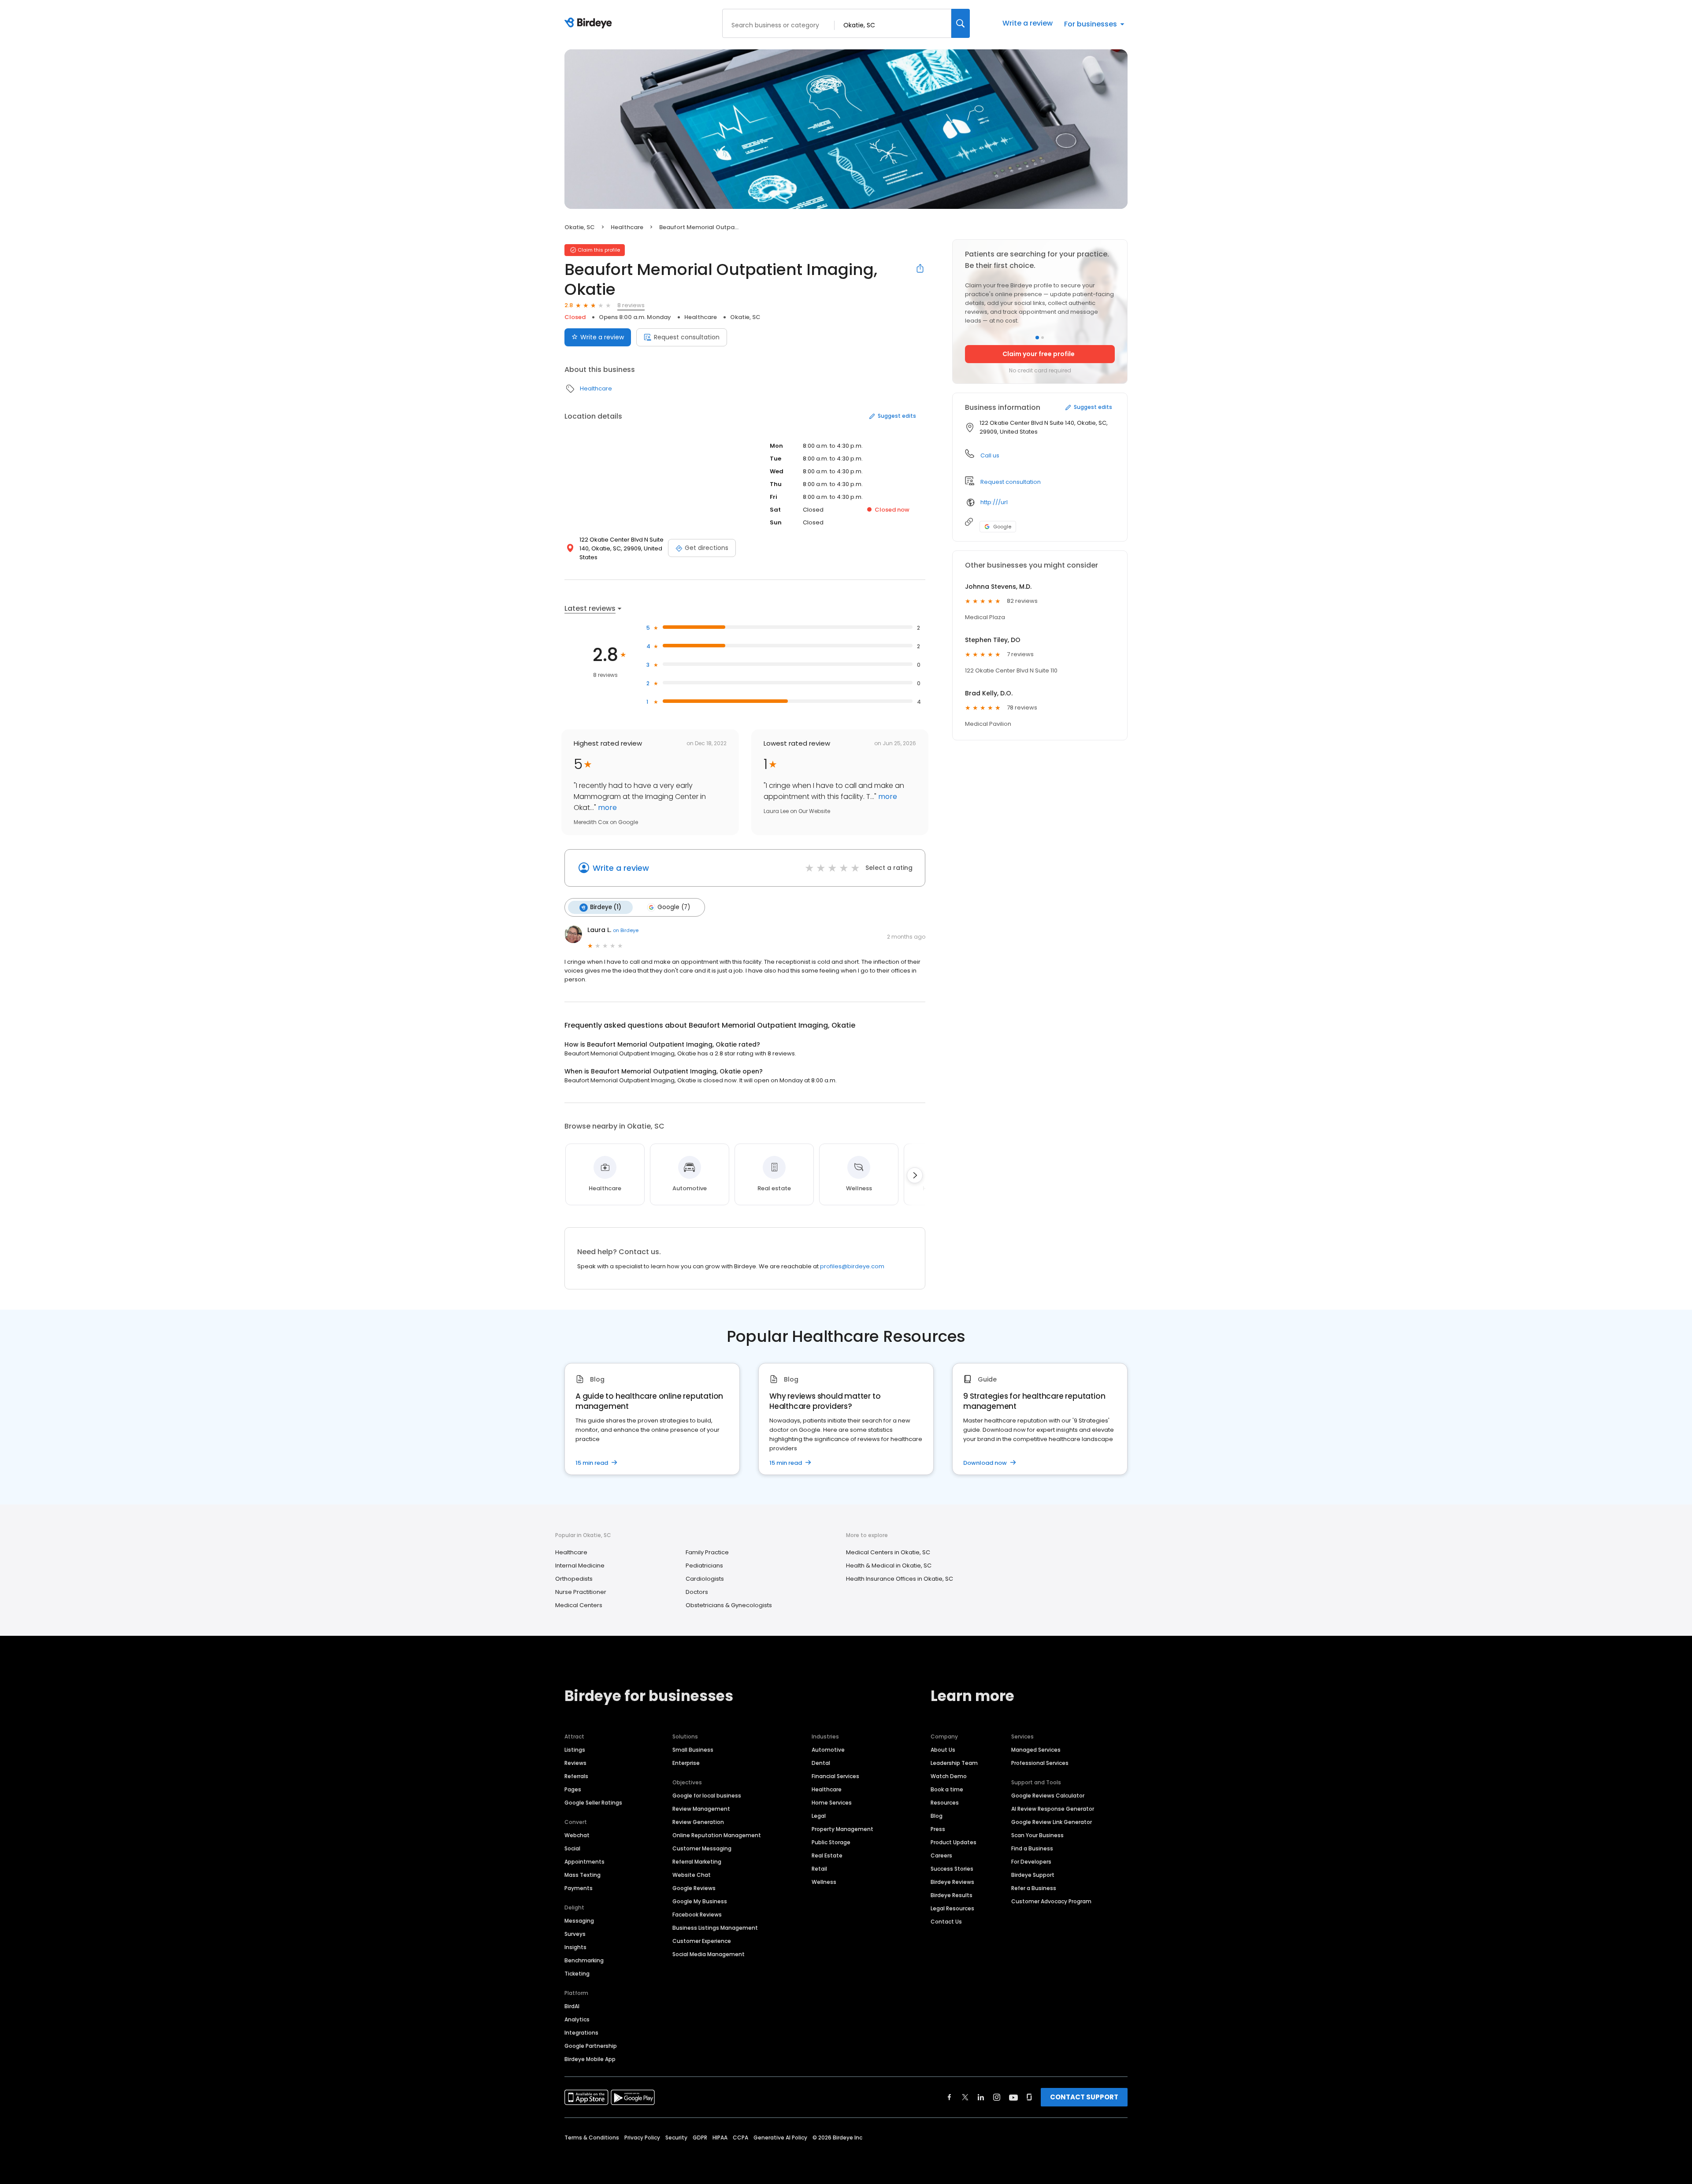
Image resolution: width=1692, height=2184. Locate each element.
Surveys (575, 1934)
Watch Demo (949, 1776)
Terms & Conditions (592, 2138)
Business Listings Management (715, 1928)
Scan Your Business (1037, 1835)
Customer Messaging (702, 1848)
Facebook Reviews (697, 1915)
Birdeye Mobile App (590, 2059)
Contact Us (946, 1922)
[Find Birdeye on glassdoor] (1029, 2097)
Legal (819, 1816)
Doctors (697, 1592)
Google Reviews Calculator (1048, 1796)
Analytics (577, 2019)
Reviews (575, 1763)
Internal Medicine (580, 1566)
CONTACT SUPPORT (1084, 2097)
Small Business (693, 1750)
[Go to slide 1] (1037, 338)
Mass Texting (583, 1875)
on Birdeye (626, 930)
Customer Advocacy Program (1051, 1901)
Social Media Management (709, 1954)
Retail (819, 1869)
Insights (575, 1947)
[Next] (915, 1175)
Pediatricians (704, 1566)
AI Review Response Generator (1053, 1809)
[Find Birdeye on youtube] (1013, 2097)
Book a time (947, 1789)
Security (676, 2138)
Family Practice (707, 1552)
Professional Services (1040, 1763)
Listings (575, 1750)
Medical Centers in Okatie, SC (888, 1552)
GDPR (700, 2138)
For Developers (1031, 1862)
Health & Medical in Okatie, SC (889, 1566)
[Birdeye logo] (590, 23)
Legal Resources (952, 1908)
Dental (821, 1763)
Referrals (576, 1776)
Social (572, 1848)
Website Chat (692, 1875)
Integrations (581, 2033)
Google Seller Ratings (593, 1803)
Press (938, 1829)
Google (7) (674, 907)
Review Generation (698, 1822)
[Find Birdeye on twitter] (965, 2097)
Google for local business (707, 1796)
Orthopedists (574, 1579)
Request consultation (687, 337)
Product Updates (954, 1842)
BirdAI (572, 2006)
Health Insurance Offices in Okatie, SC (900, 1579)
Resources (945, 1803)
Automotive (828, 1750)
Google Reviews (694, 1888)
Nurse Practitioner (581, 1592)
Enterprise (686, 1763)
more (607, 808)
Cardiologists (705, 1579)
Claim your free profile (1039, 354)
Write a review (1028, 23)
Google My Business (700, 1901)
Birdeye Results (952, 1895)
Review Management (701, 1809)
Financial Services (835, 1776)
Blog (937, 1816)
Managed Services (1036, 1750)
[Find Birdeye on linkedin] (981, 2097)
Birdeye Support (1033, 1875)
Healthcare (627, 227)
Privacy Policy (642, 2138)
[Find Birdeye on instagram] (997, 2097)
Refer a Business (1034, 1888)
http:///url (994, 502)
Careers (941, 1855)
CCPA (740, 2138)
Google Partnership (591, 2046)
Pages (573, 1789)
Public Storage (831, 1842)
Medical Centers (579, 1605)
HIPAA (720, 2138)
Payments (579, 1888)
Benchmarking (584, 1960)
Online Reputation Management (717, 1835)
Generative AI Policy (780, 2138)
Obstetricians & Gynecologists (729, 1605)
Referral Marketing (697, 1862)
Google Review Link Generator (1052, 1822)
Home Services (832, 1803)
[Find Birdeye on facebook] (950, 2097)
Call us (990, 455)
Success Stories (952, 1869)
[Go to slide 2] (1043, 338)
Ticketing (577, 1974)
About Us (943, 1750)
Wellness (824, 1882)
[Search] (961, 23)
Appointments (584, 1862)
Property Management (842, 1829)
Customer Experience (702, 1941)
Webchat (577, 1835)
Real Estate (827, 1855)
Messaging (579, 1921)
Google (1002, 527)
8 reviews (631, 305)
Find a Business (1032, 1848)
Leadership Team (954, 1763)
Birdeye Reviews (952, 1882)
